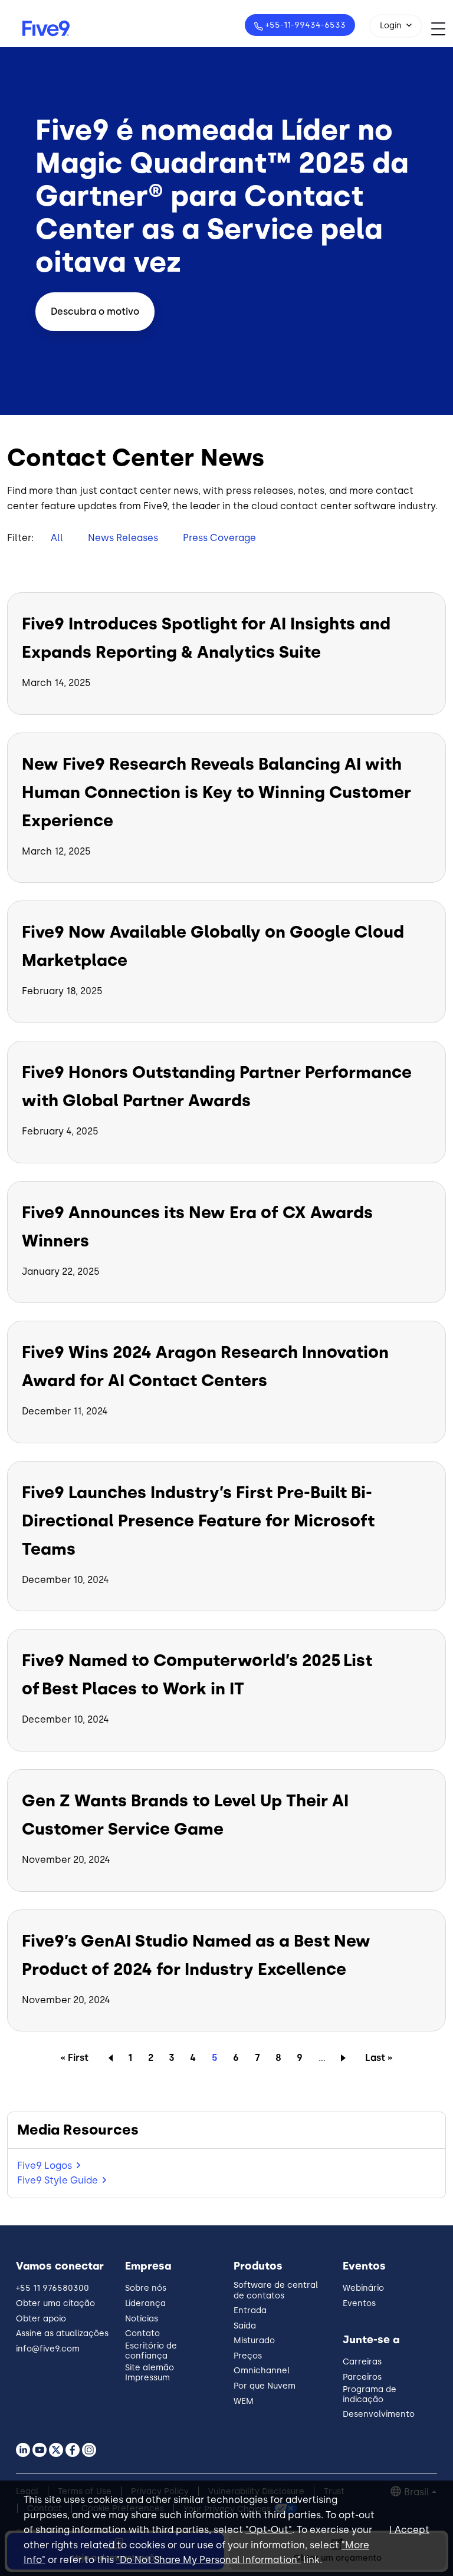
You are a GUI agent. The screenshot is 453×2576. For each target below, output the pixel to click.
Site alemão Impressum (150, 2373)
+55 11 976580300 (52, 2288)
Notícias (142, 2319)
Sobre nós (146, 2288)
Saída (245, 2326)
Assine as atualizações (62, 2333)
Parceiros (362, 2377)
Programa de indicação (370, 2394)
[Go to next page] (345, 2057)
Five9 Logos (45, 2166)
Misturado (254, 2341)
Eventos (359, 2303)
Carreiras (362, 2362)
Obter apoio (41, 2319)
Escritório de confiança (151, 2351)
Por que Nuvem (265, 2386)
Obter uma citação (55, 2303)
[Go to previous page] (108, 2057)
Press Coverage (219, 538)
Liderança (145, 2303)
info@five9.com (48, 2349)
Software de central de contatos (276, 2290)
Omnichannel (262, 2371)
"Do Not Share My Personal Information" (209, 2560)
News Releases (123, 538)
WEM (244, 2401)
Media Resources (78, 2130)
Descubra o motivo (95, 311)
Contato (142, 2333)
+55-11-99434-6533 (306, 25)
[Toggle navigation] (442, 29)
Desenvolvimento (379, 2414)
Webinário (363, 2288)
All (57, 538)
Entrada (250, 2311)
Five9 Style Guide (58, 2180)
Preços (248, 2356)
